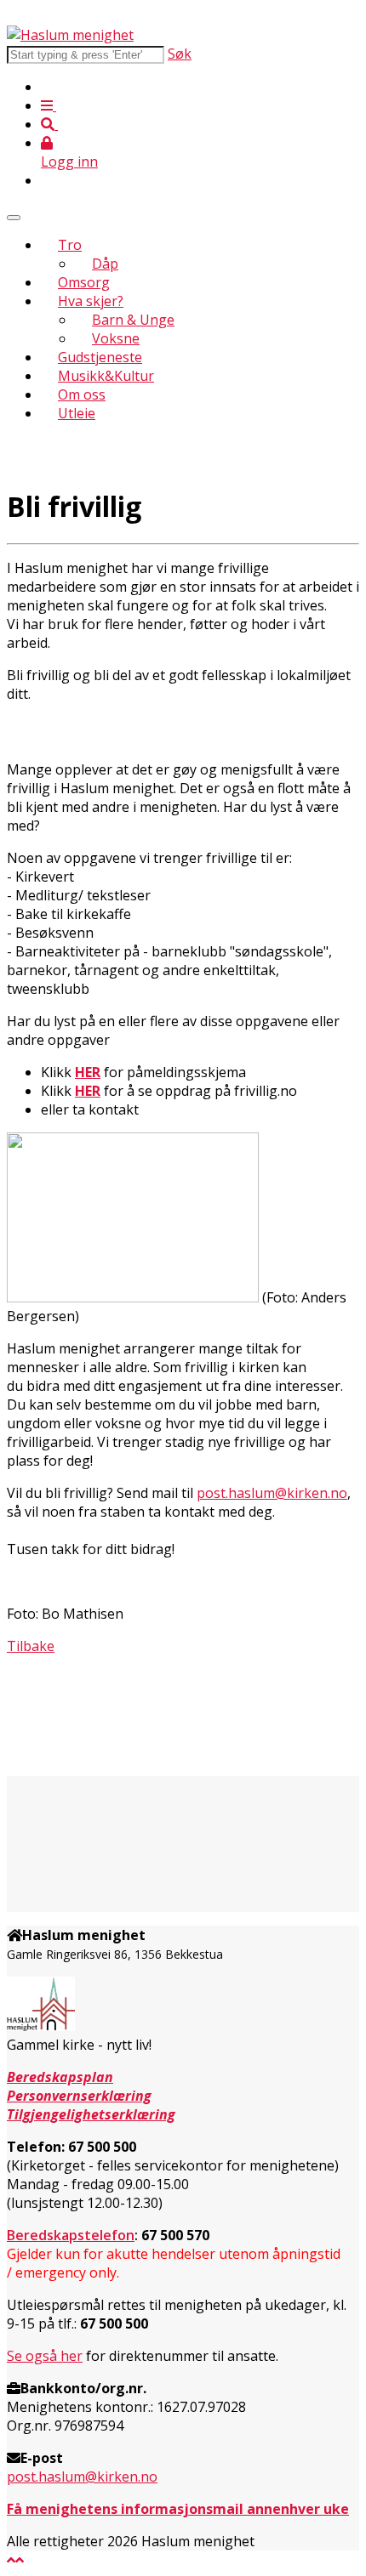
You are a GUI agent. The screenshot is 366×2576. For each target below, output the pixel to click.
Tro (70, 245)
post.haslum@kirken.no (272, 1493)
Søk (180, 54)
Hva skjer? (91, 301)
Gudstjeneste (100, 357)
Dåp (105, 264)
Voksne (116, 338)
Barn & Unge (133, 320)
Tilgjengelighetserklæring (91, 2114)
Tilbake (31, 1646)
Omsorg (84, 282)
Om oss (82, 394)
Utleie (77, 413)
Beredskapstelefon (71, 2235)
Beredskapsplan (60, 2077)
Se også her (45, 2356)
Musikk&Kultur (106, 376)
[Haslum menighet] (70, 35)
